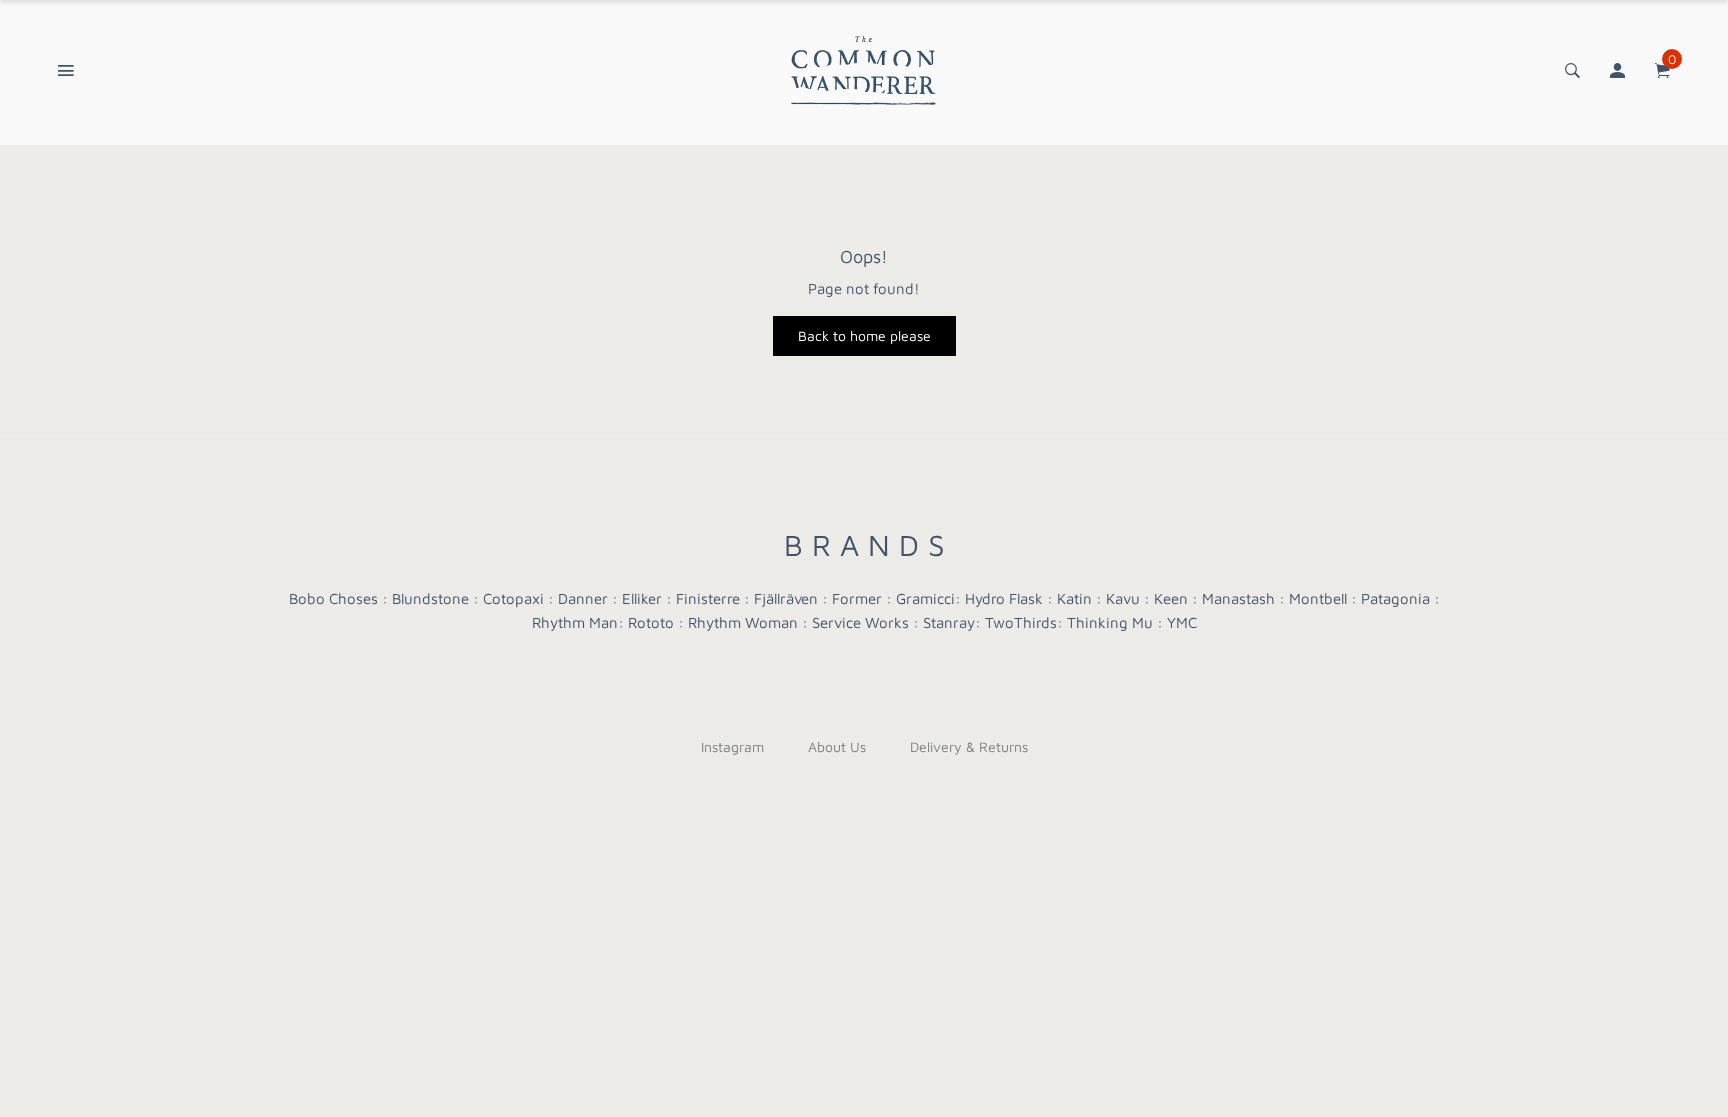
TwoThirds (1021, 622)
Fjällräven (786, 598)
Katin (1074, 598)
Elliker (642, 598)
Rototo (651, 622)
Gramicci (925, 598)
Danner (583, 598)
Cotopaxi (513, 598)
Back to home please (864, 335)
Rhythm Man (575, 622)
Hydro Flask (1004, 598)
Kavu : (1128, 598)
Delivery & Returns (969, 746)
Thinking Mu (1110, 622)
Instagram (732, 746)
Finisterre (708, 598)
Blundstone (430, 598)
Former (857, 598)
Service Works (860, 622)
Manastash (1238, 598)
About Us (837, 746)
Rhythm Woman (743, 622)
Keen (1171, 598)
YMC (1182, 622)
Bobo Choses (333, 598)
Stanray (949, 622)
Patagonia (1395, 598)
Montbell (1318, 598)
